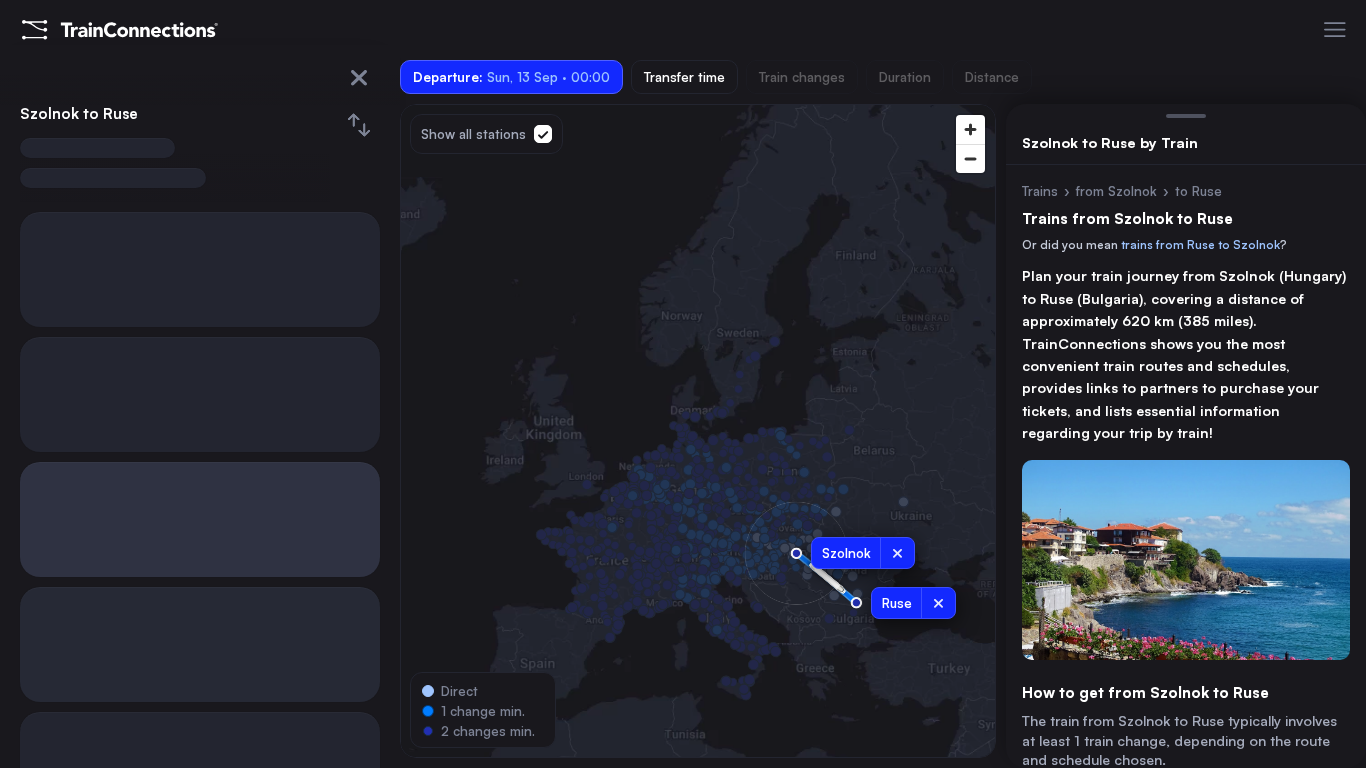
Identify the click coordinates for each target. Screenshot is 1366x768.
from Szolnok (1116, 191)
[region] (698, 431)
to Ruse (1198, 191)
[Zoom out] (970, 158)
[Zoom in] (970, 129)
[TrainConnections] (120, 30)
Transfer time (684, 77)
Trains (1040, 191)
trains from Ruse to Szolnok (1200, 244)
